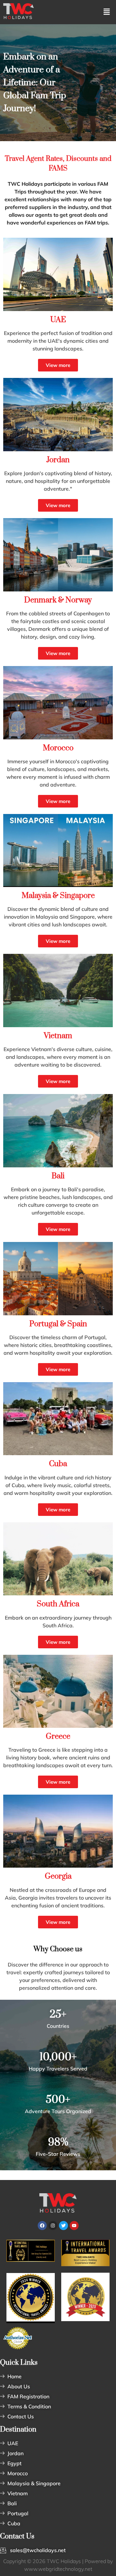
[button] (107, 12)
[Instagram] (53, 2226)
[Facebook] (42, 2226)
